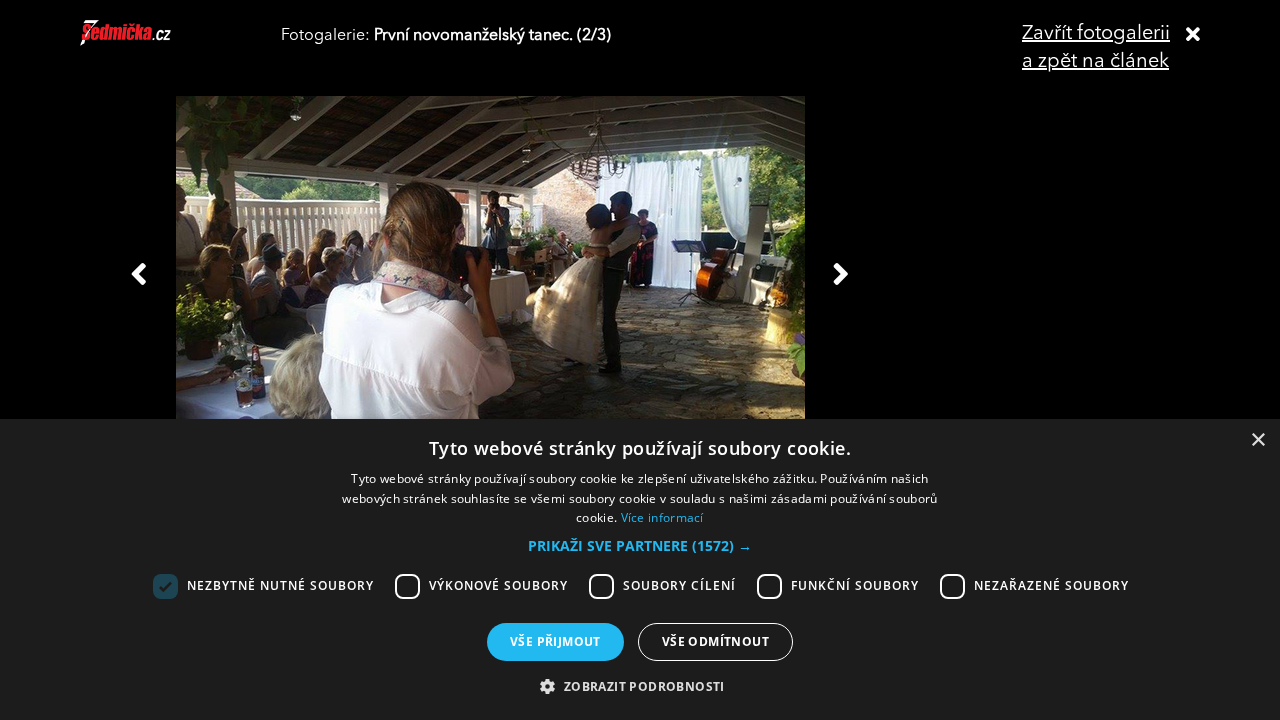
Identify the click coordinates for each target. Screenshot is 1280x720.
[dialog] (640, 569)
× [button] (1257, 440)
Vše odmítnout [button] (715, 641)
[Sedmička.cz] (150, 42)
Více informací (662, 517)
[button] (640, 546)
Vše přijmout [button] (555, 641)
